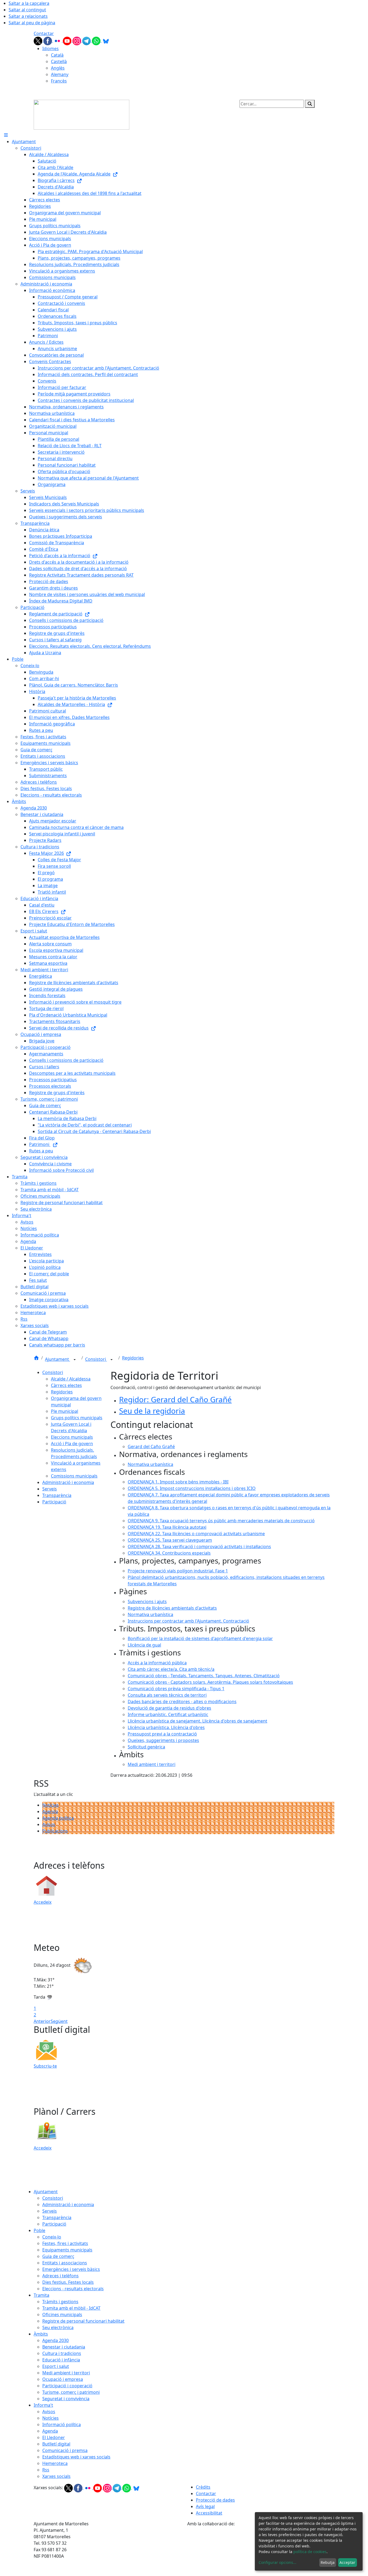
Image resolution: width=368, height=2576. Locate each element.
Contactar (44, 33)
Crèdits (203, 2487)
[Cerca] (310, 104)
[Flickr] (58, 40)
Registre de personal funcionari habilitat (83, 2321)
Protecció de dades (215, 2500)
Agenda (50, 1812)
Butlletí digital (56, 2444)
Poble (39, 2230)
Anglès (58, 68)
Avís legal (205, 2506)
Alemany (60, 74)
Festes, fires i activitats (65, 2243)
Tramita (41, 2295)
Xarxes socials (56, 2476)
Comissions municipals (74, 1476)
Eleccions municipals (72, 1437)
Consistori (96, 1359)
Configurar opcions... (277, 2562)
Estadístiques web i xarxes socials (76, 2457)
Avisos (49, 1824)
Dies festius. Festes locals (68, 2282)
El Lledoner (54, 2437)
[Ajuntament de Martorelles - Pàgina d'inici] (81, 114)
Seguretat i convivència (66, 2399)
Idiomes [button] (51, 49)
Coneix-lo (52, 2237)
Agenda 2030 (55, 2340)
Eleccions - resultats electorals (73, 2289)
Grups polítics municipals (77, 1418)
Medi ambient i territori (66, 2373)
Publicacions (55, 1831)
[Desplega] (75, 1360)
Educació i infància (61, 2360)
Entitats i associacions (65, 2263)
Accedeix (43, 1902)
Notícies (51, 1805)
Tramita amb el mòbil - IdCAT (71, 2308)
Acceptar (347, 2562)
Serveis (50, 1489)
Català (57, 55)
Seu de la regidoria (152, 1411)
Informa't (43, 2405)
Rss (46, 2470)
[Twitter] (39, 40)
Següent (59, 2021)
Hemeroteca (55, 2463)
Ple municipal (65, 1411)
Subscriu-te (45, 2066)
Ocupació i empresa (63, 2379)
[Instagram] (77, 40)
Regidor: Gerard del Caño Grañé (175, 1399)
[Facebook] (48, 40)
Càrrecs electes (66, 1385)
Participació (54, 1502)
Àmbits (41, 2334)
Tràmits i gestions (60, 2302)
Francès (59, 81)
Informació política (62, 2425)
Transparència (57, 1495)
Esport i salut (56, 2366)
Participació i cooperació (67, 2386)
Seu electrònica (58, 2327)
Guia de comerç (58, 2256)
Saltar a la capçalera (29, 3)
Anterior (42, 2021)
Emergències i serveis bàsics (71, 2269)
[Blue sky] (106, 40)
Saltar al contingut (27, 10)
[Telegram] (87, 40)
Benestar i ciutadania (64, 2347)
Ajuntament (58, 1359)
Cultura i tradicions (62, 2353)
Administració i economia (68, 1482)
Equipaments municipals (67, 2250)
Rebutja (328, 2562)
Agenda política (58, 1818)
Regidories (133, 1358)
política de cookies (310, 2552)
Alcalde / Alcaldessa (71, 1379)
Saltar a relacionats (28, 16)
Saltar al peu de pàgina (32, 23)
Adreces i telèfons (60, 2276)
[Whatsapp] (97, 40)
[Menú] (6, 135)
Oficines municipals (62, 2315)
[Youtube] (68, 40)
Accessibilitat (209, 2513)
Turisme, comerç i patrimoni (71, 2392)
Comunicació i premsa (65, 2450)
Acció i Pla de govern (72, 1444)
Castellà (59, 61)
